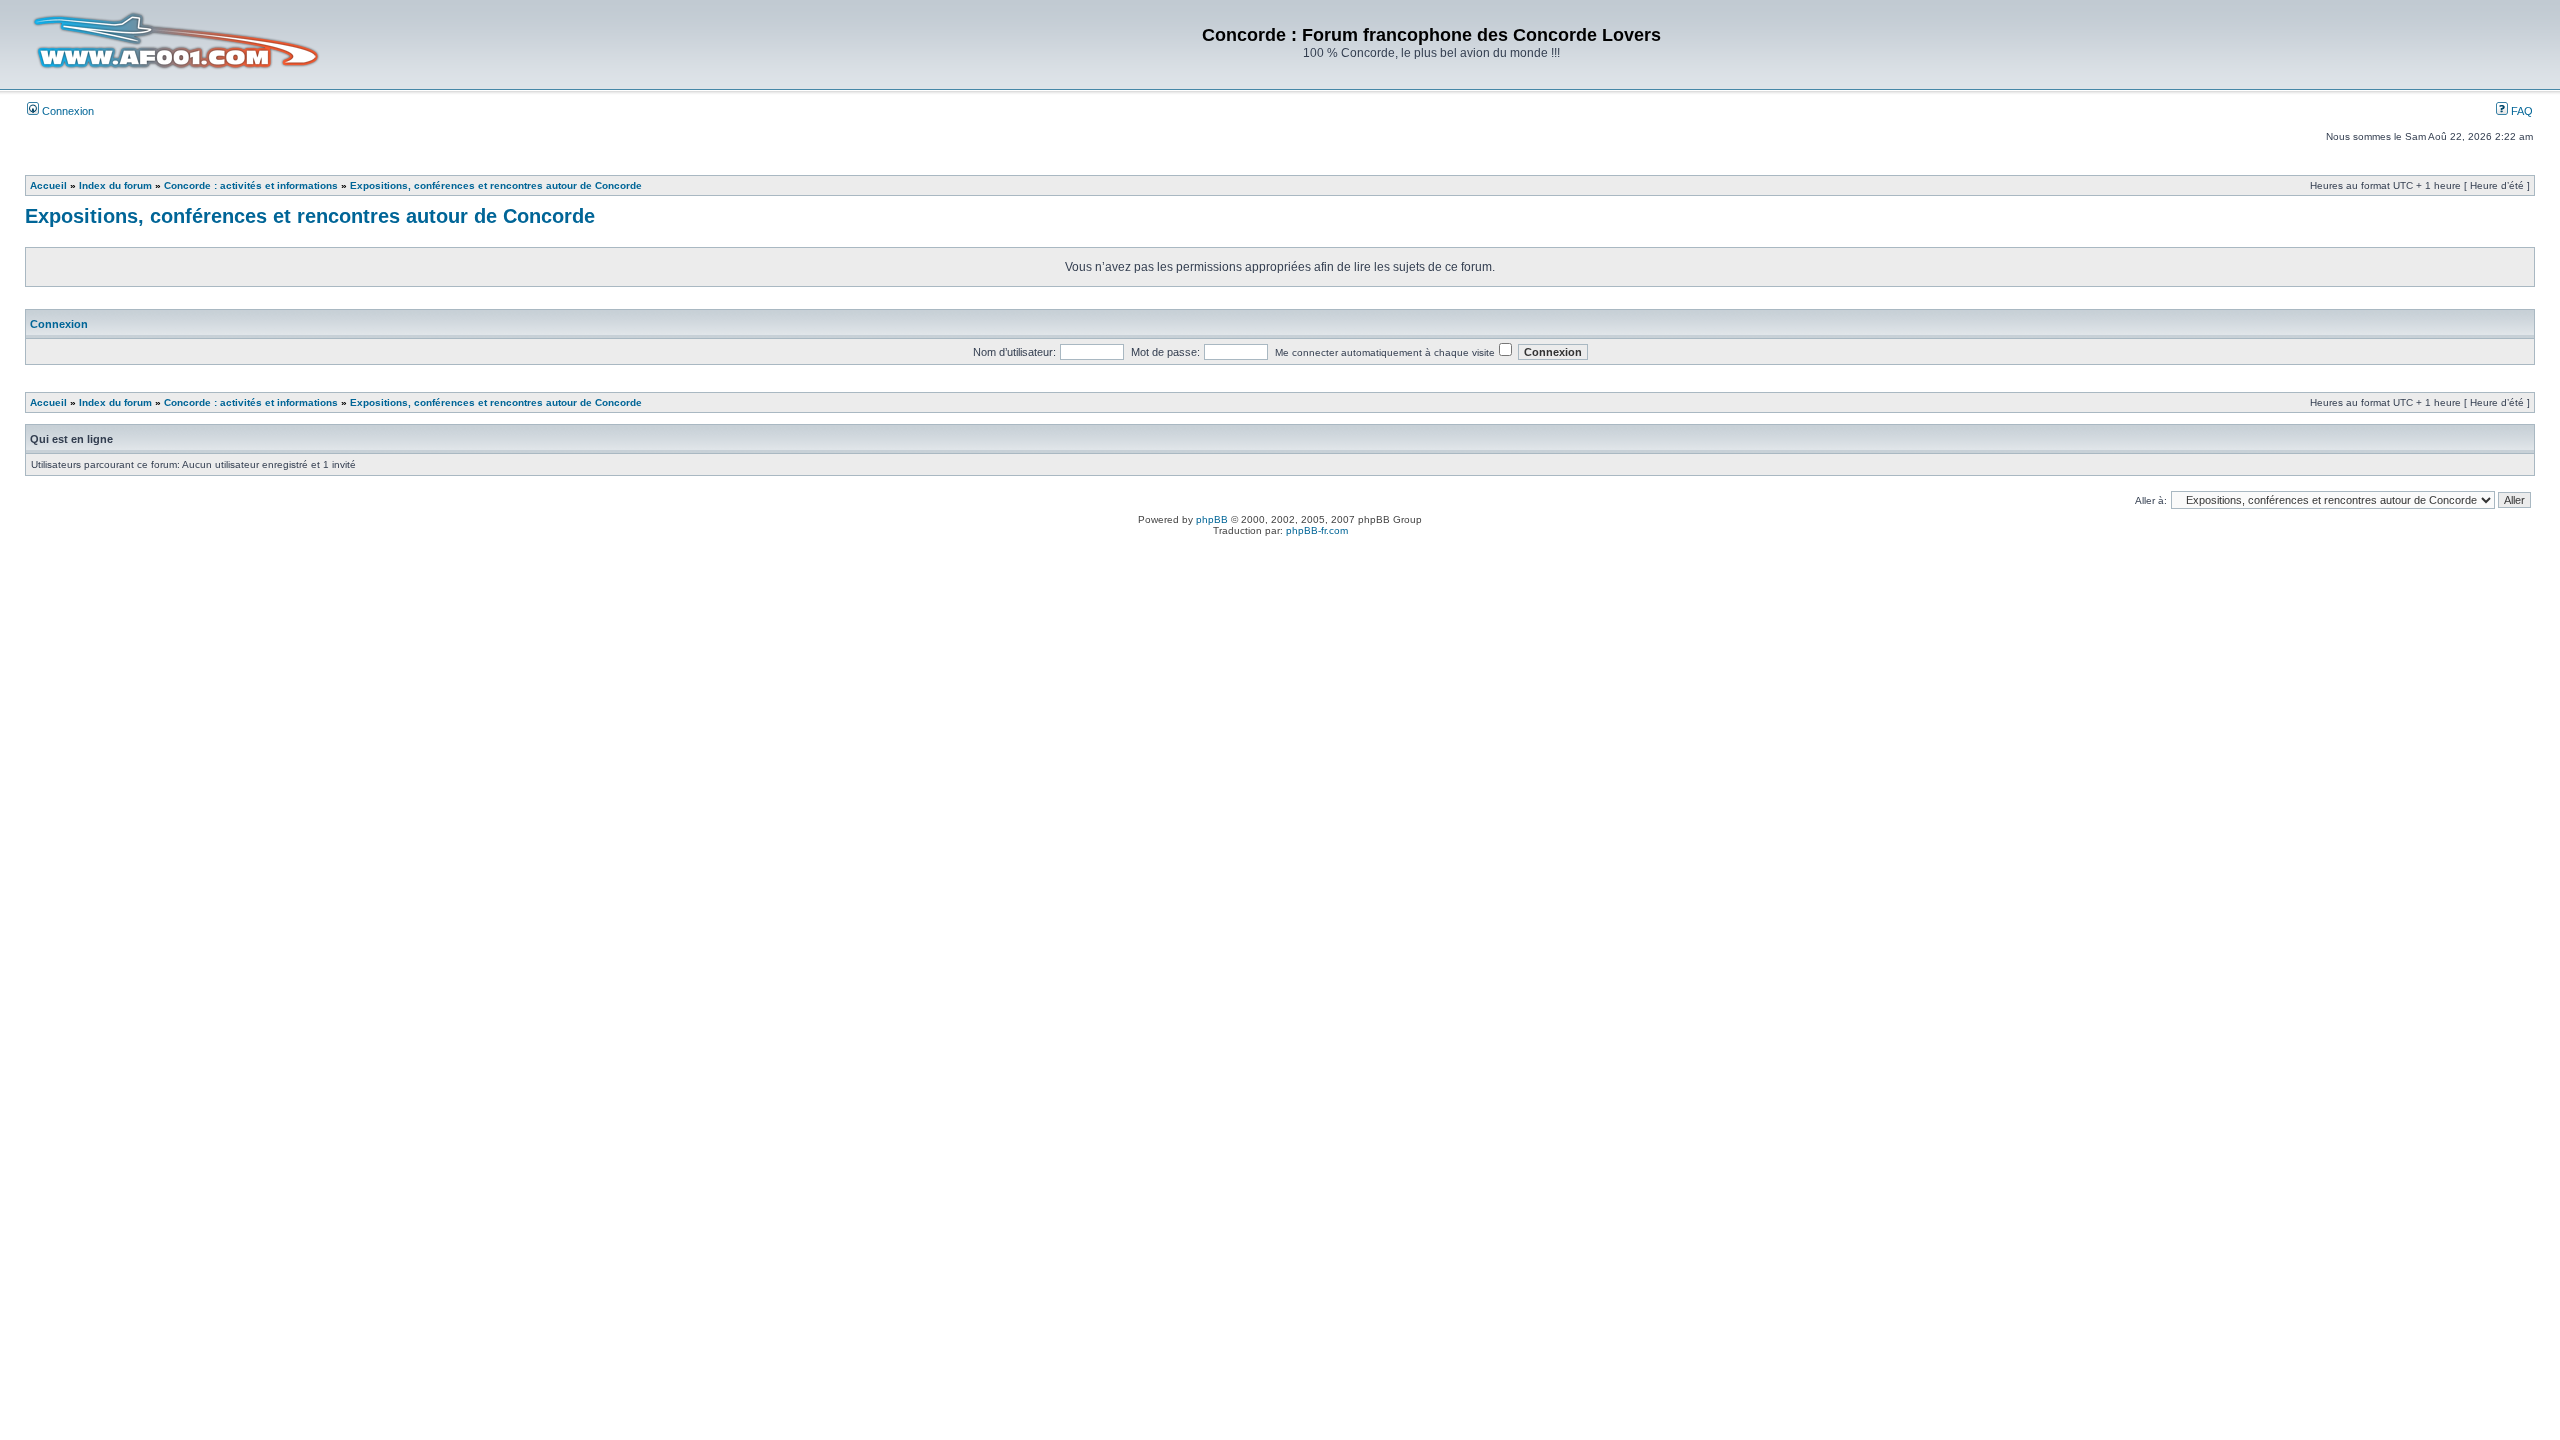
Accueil (48, 185)
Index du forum (115, 185)
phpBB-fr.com (1317, 530)
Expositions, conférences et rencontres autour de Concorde (496, 185)
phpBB (1212, 519)
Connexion (66, 111)
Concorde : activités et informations (251, 185)
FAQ (2520, 111)
